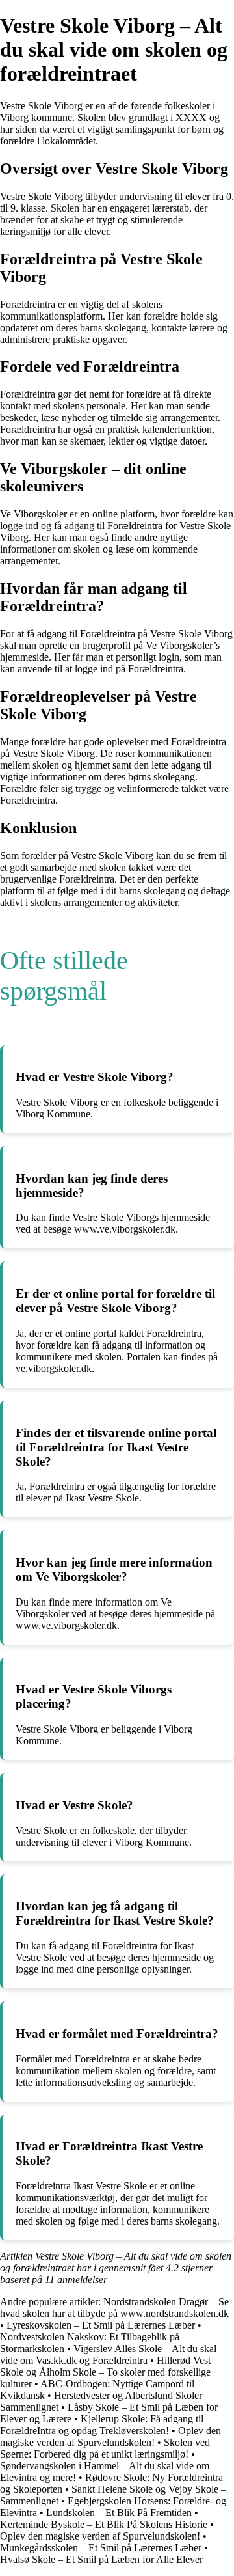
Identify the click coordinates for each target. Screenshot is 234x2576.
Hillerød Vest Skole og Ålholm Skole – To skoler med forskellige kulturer (105, 2372)
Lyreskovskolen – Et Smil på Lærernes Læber (101, 2325)
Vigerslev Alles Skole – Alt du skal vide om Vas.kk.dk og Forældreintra (108, 2354)
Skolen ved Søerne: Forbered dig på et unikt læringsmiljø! (105, 2448)
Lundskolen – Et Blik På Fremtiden (119, 2513)
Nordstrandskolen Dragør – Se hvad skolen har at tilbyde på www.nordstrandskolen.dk (114, 2308)
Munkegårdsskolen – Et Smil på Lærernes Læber (101, 2548)
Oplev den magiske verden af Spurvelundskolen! (110, 2436)
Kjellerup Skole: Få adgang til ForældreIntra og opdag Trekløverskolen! (102, 2425)
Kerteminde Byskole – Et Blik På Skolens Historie (104, 2524)
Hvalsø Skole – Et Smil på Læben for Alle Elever (101, 2559)
